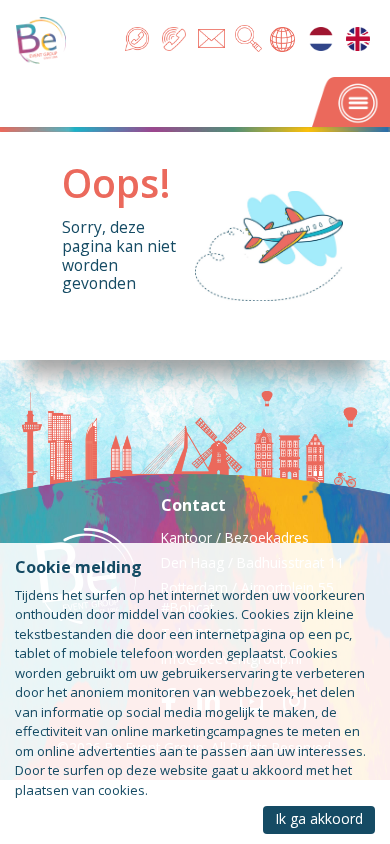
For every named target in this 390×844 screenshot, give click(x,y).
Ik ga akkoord (319, 818)
